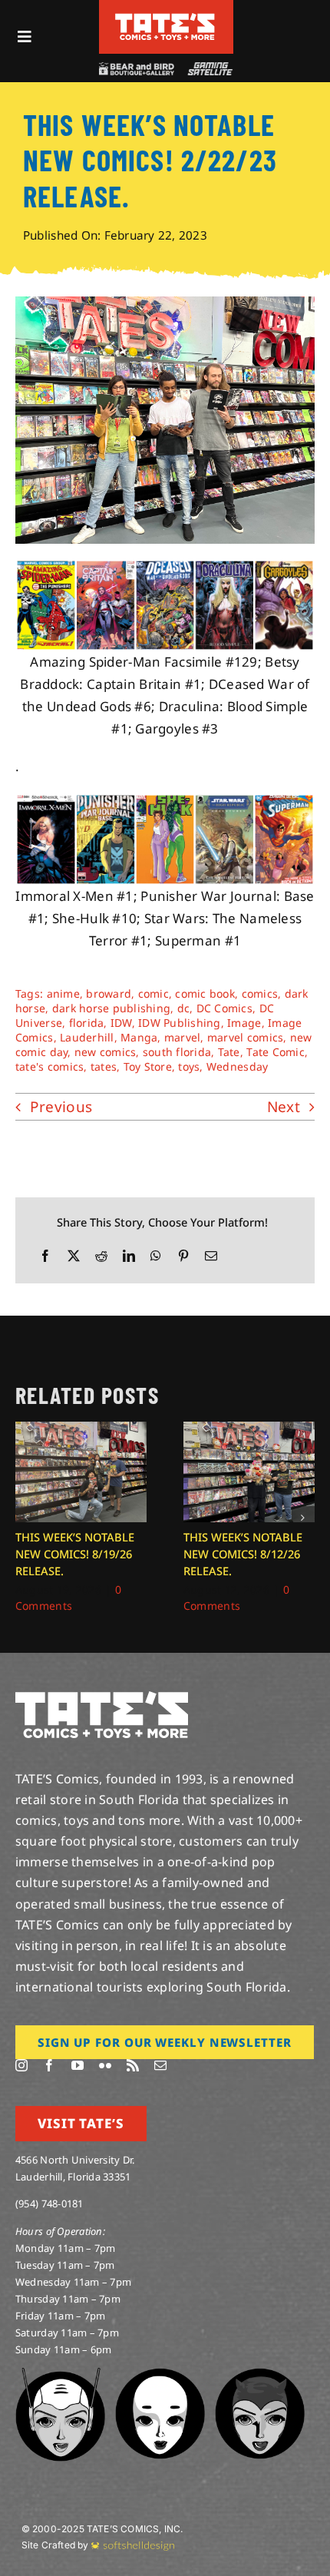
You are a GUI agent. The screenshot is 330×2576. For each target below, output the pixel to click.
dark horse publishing (111, 1008)
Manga (139, 1037)
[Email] (211, 1256)
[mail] (160, 2065)
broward (109, 993)
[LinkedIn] (129, 1256)
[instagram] (21, 2065)
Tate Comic (276, 1052)
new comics (106, 1052)
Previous (61, 1107)
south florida (177, 1052)
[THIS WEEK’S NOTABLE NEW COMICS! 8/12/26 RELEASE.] (249, 1430)
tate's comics (49, 1066)
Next (284, 1107)
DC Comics (224, 1008)
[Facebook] (45, 1256)
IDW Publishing (180, 1023)
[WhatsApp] (156, 1256)
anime (63, 993)
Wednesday (237, 1066)
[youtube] (78, 2065)
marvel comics (245, 1037)
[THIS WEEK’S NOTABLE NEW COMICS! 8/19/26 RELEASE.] (81, 1430)
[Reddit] (101, 1256)
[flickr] (105, 2065)
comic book (205, 993)
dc (184, 1008)
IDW (121, 1023)
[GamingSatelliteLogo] (208, 69)
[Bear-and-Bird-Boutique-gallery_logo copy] (136, 69)
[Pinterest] (183, 1256)
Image (244, 1023)
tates (104, 1066)
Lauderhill (87, 1037)
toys (189, 1066)
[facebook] (49, 2065)
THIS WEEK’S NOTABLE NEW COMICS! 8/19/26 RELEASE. (75, 1554)
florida (87, 1023)
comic (153, 993)
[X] (74, 1256)
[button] (27, 1518)
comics (260, 993)
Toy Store (148, 1066)
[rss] (133, 2065)
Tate (229, 1052)
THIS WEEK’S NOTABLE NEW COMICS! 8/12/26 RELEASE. (243, 1554)
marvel (183, 1037)
